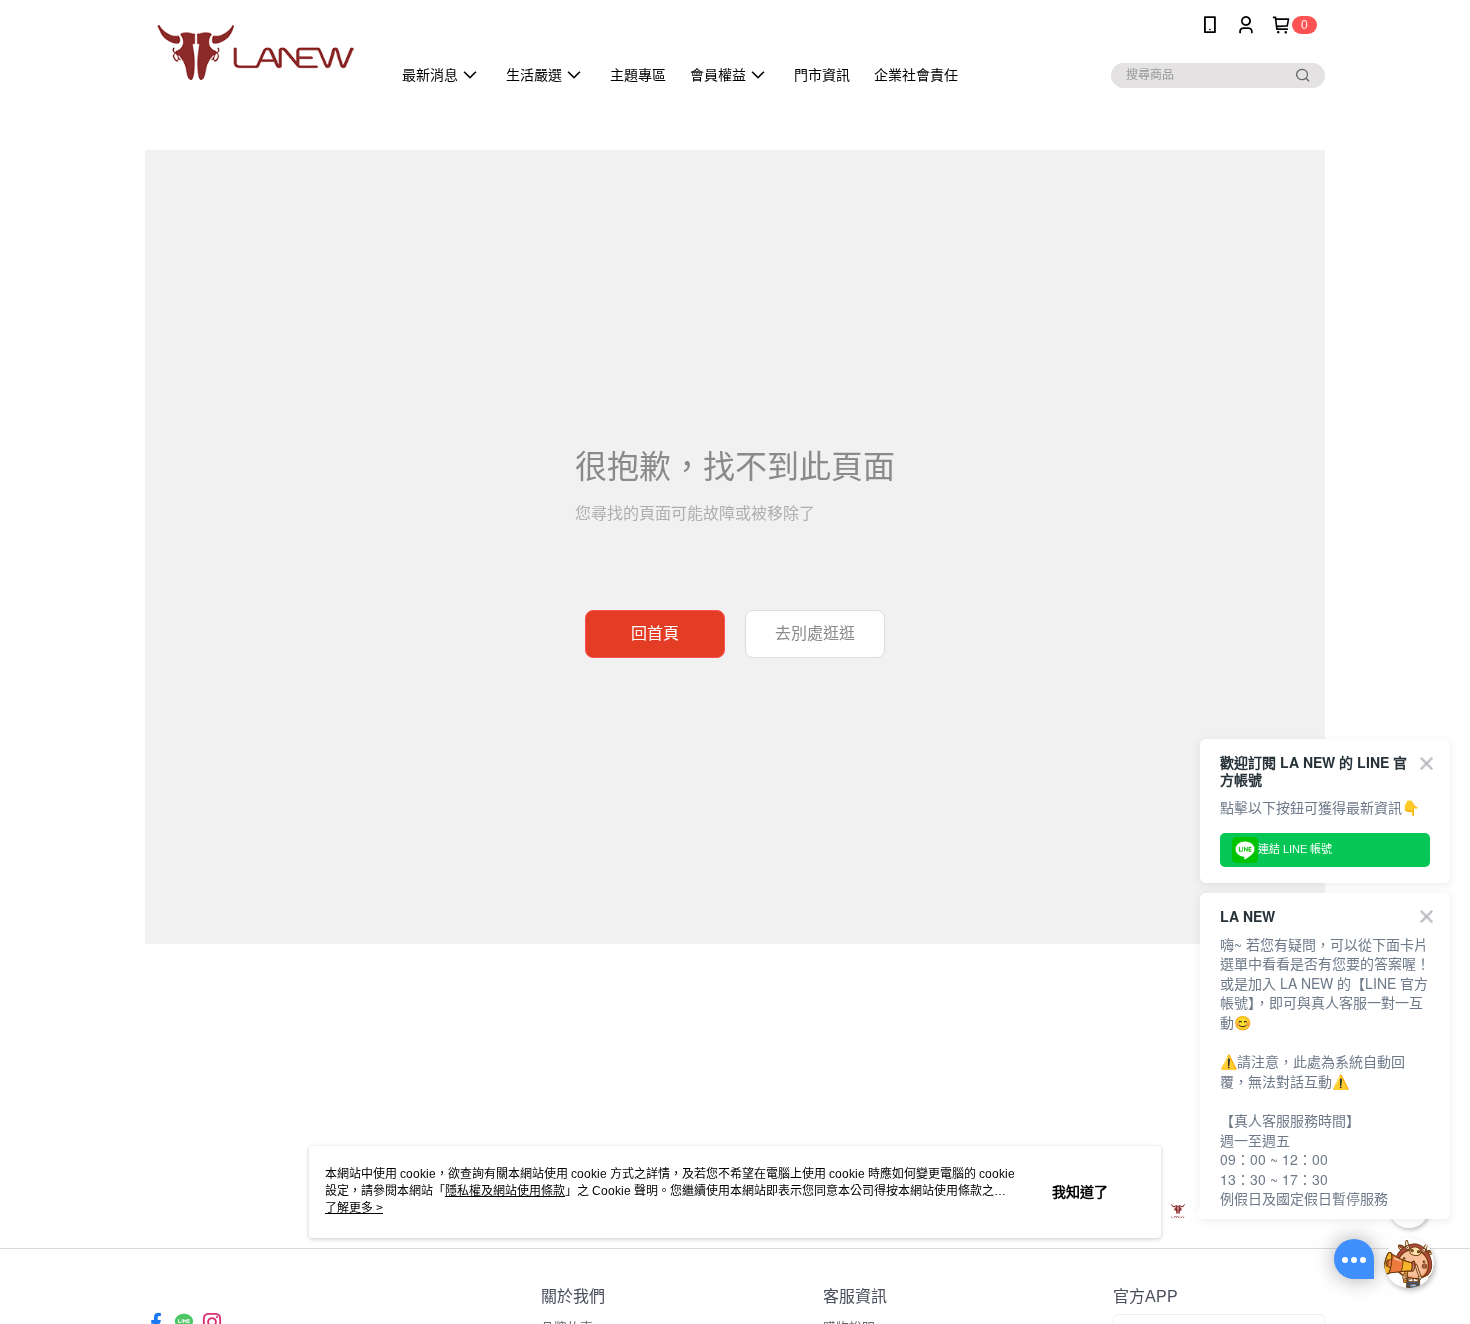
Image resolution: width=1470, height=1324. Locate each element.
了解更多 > (354, 1208)
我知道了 (1080, 1192)
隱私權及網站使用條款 (505, 1191)
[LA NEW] (256, 52)
